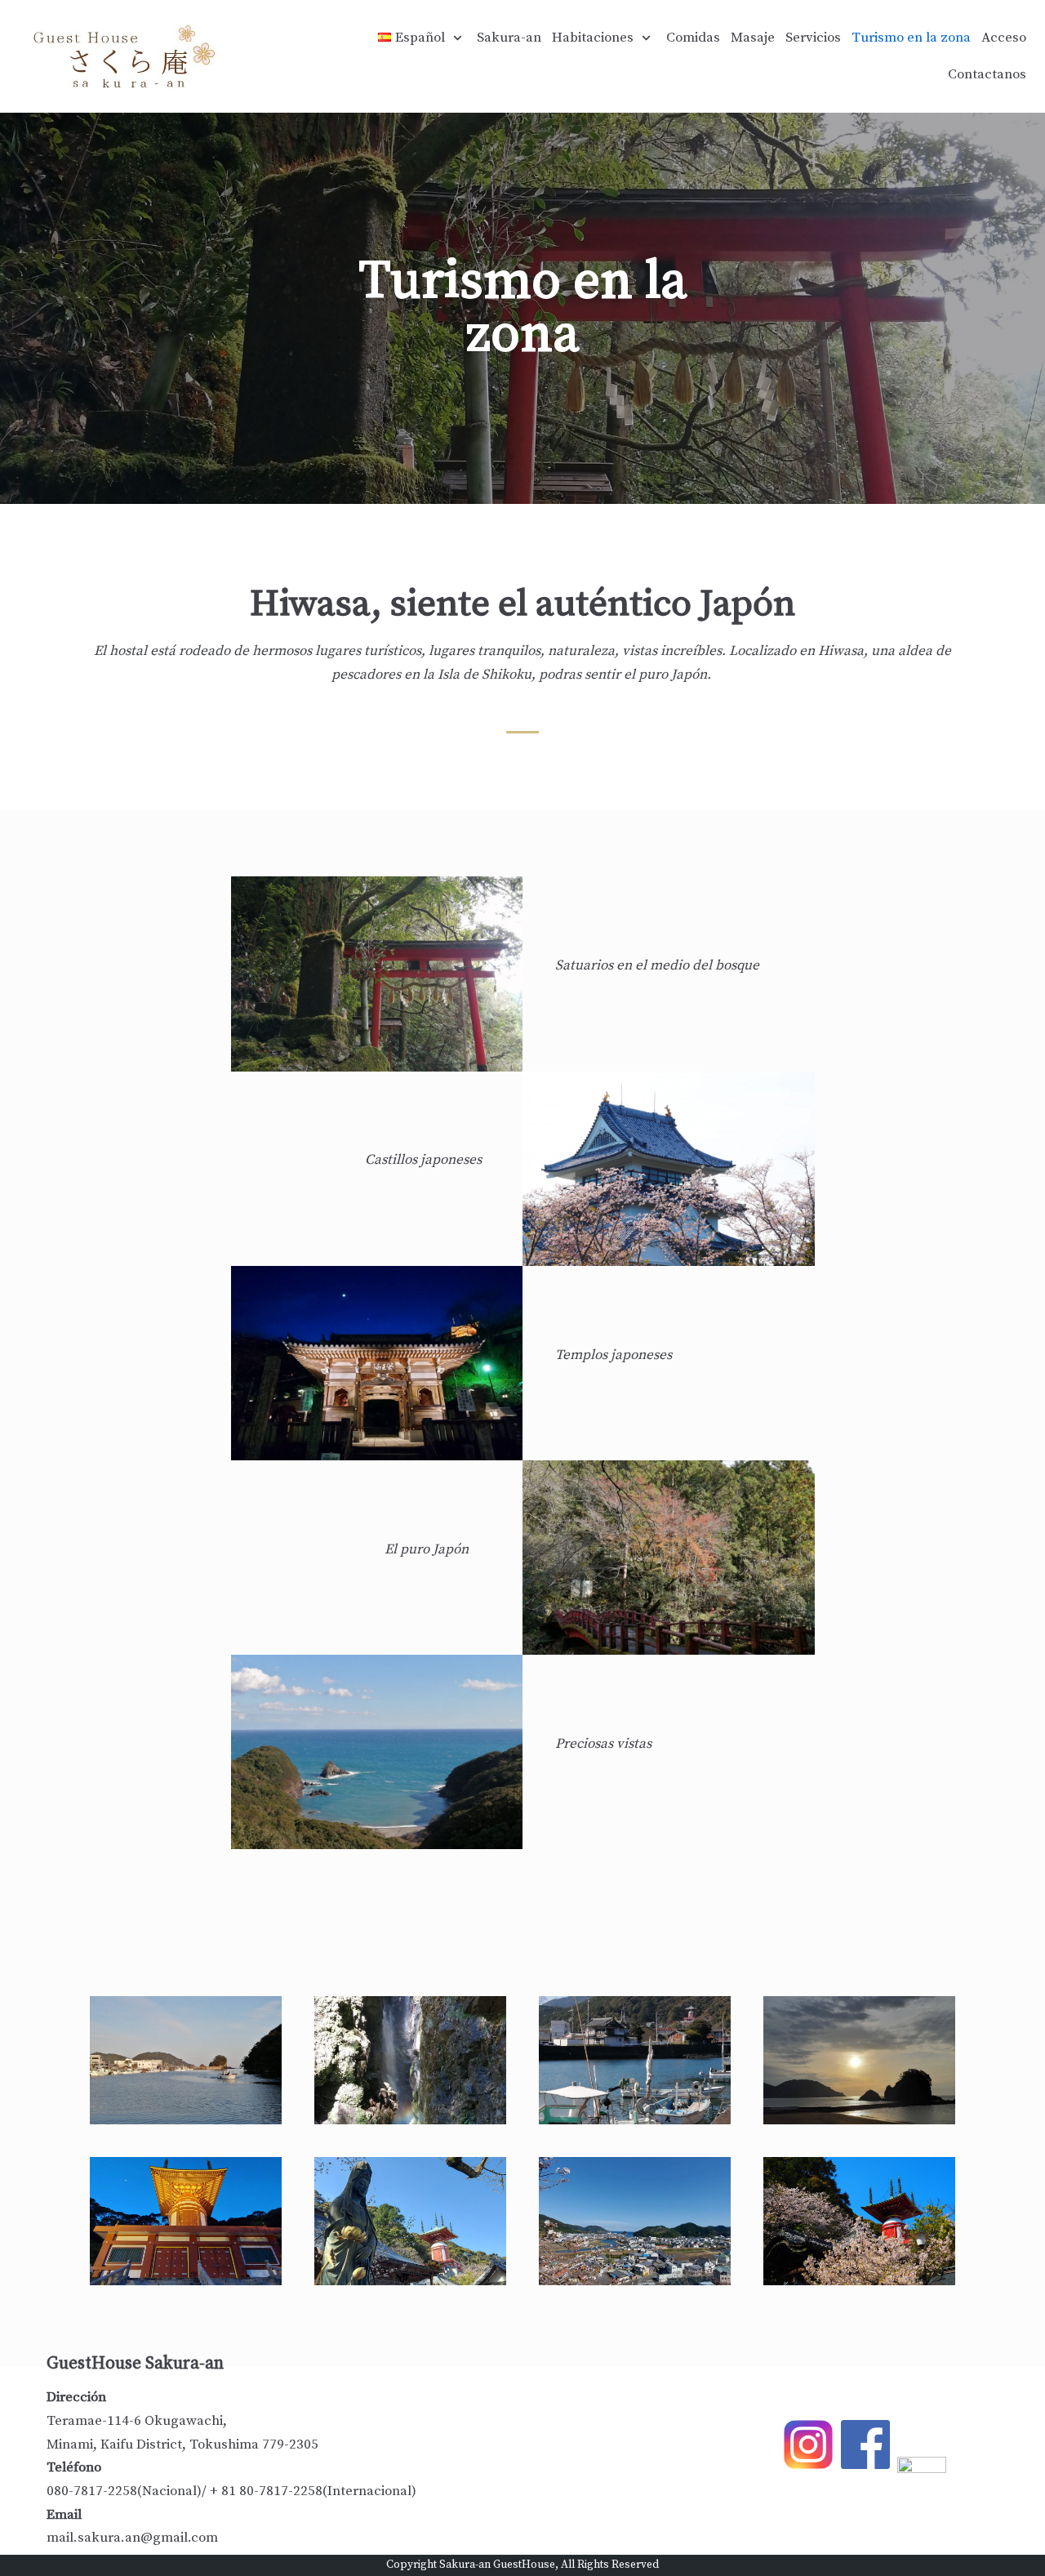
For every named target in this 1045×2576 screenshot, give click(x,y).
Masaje (753, 38)
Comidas (693, 38)
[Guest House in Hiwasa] (128, 56)
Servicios (813, 38)
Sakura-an (509, 38)
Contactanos (987, 74)
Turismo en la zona (911, 38)
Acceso (1004, 38)
